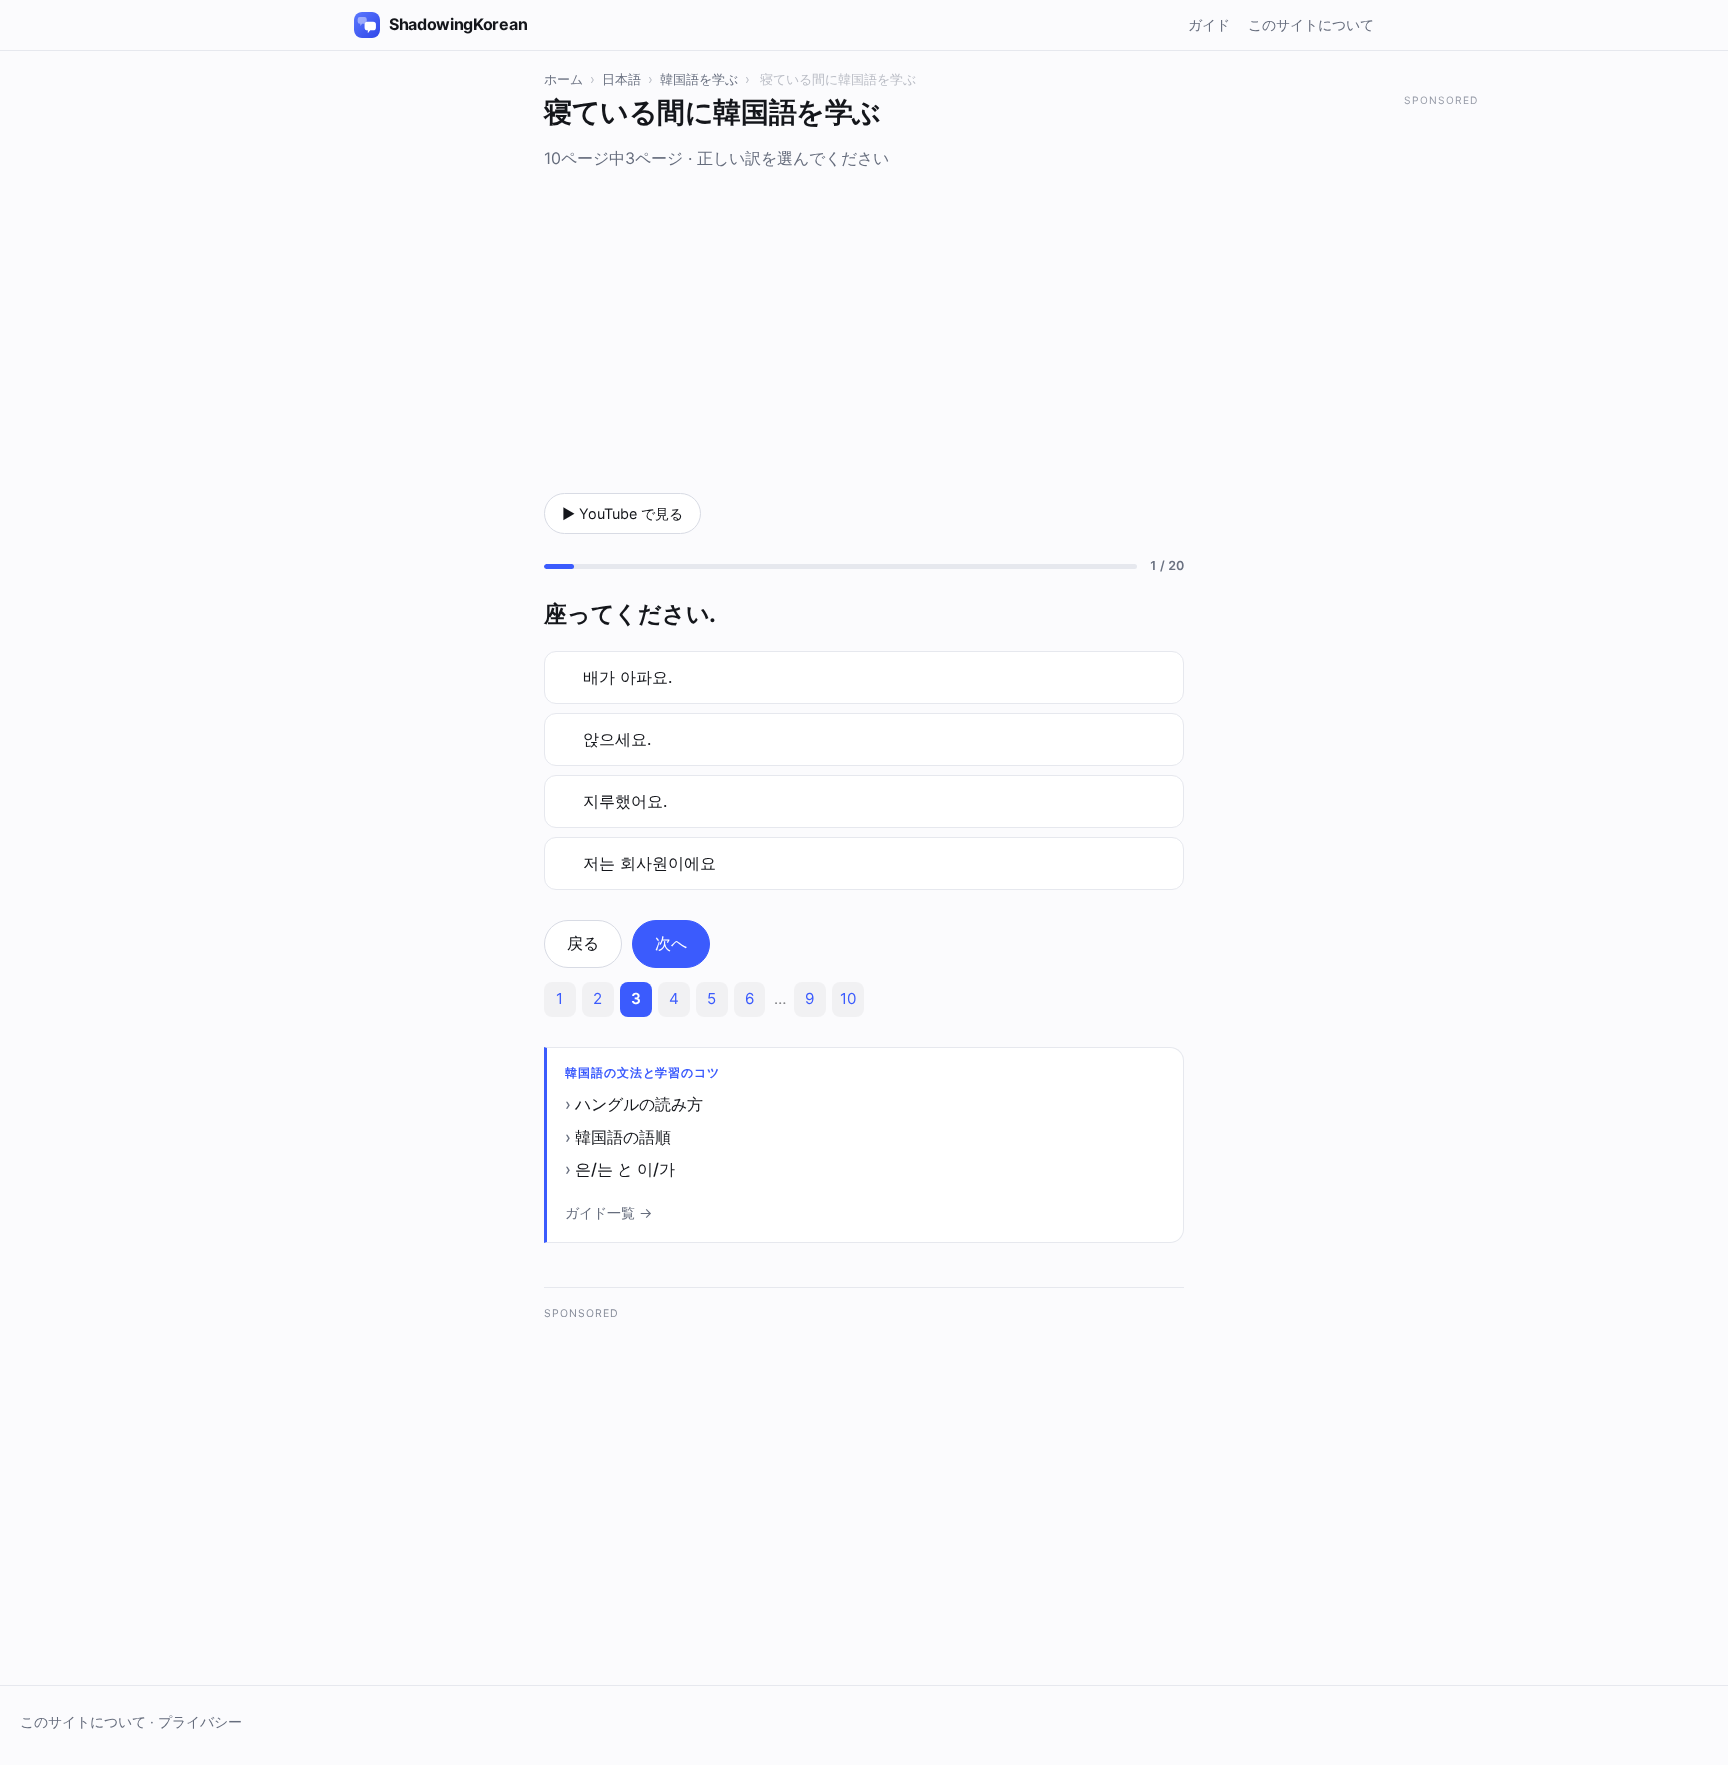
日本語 (621, 79)
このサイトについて (1311, 24)
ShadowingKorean (458, 24)
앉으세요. (617, 739)
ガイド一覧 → (608, 1212)
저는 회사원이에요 (649, 863)
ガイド (1209, 24)
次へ (671, 943)
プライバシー (200, 1722)
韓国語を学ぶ (699, 79)
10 (848, 998)
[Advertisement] (864, 327)
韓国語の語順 (623, 1137)
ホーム (563, 79)
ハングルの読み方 (639, 1104)
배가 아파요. (627, 677)
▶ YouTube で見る (622, 513)
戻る (583, 943)
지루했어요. (625, 801)
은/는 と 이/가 (625, 1169)
